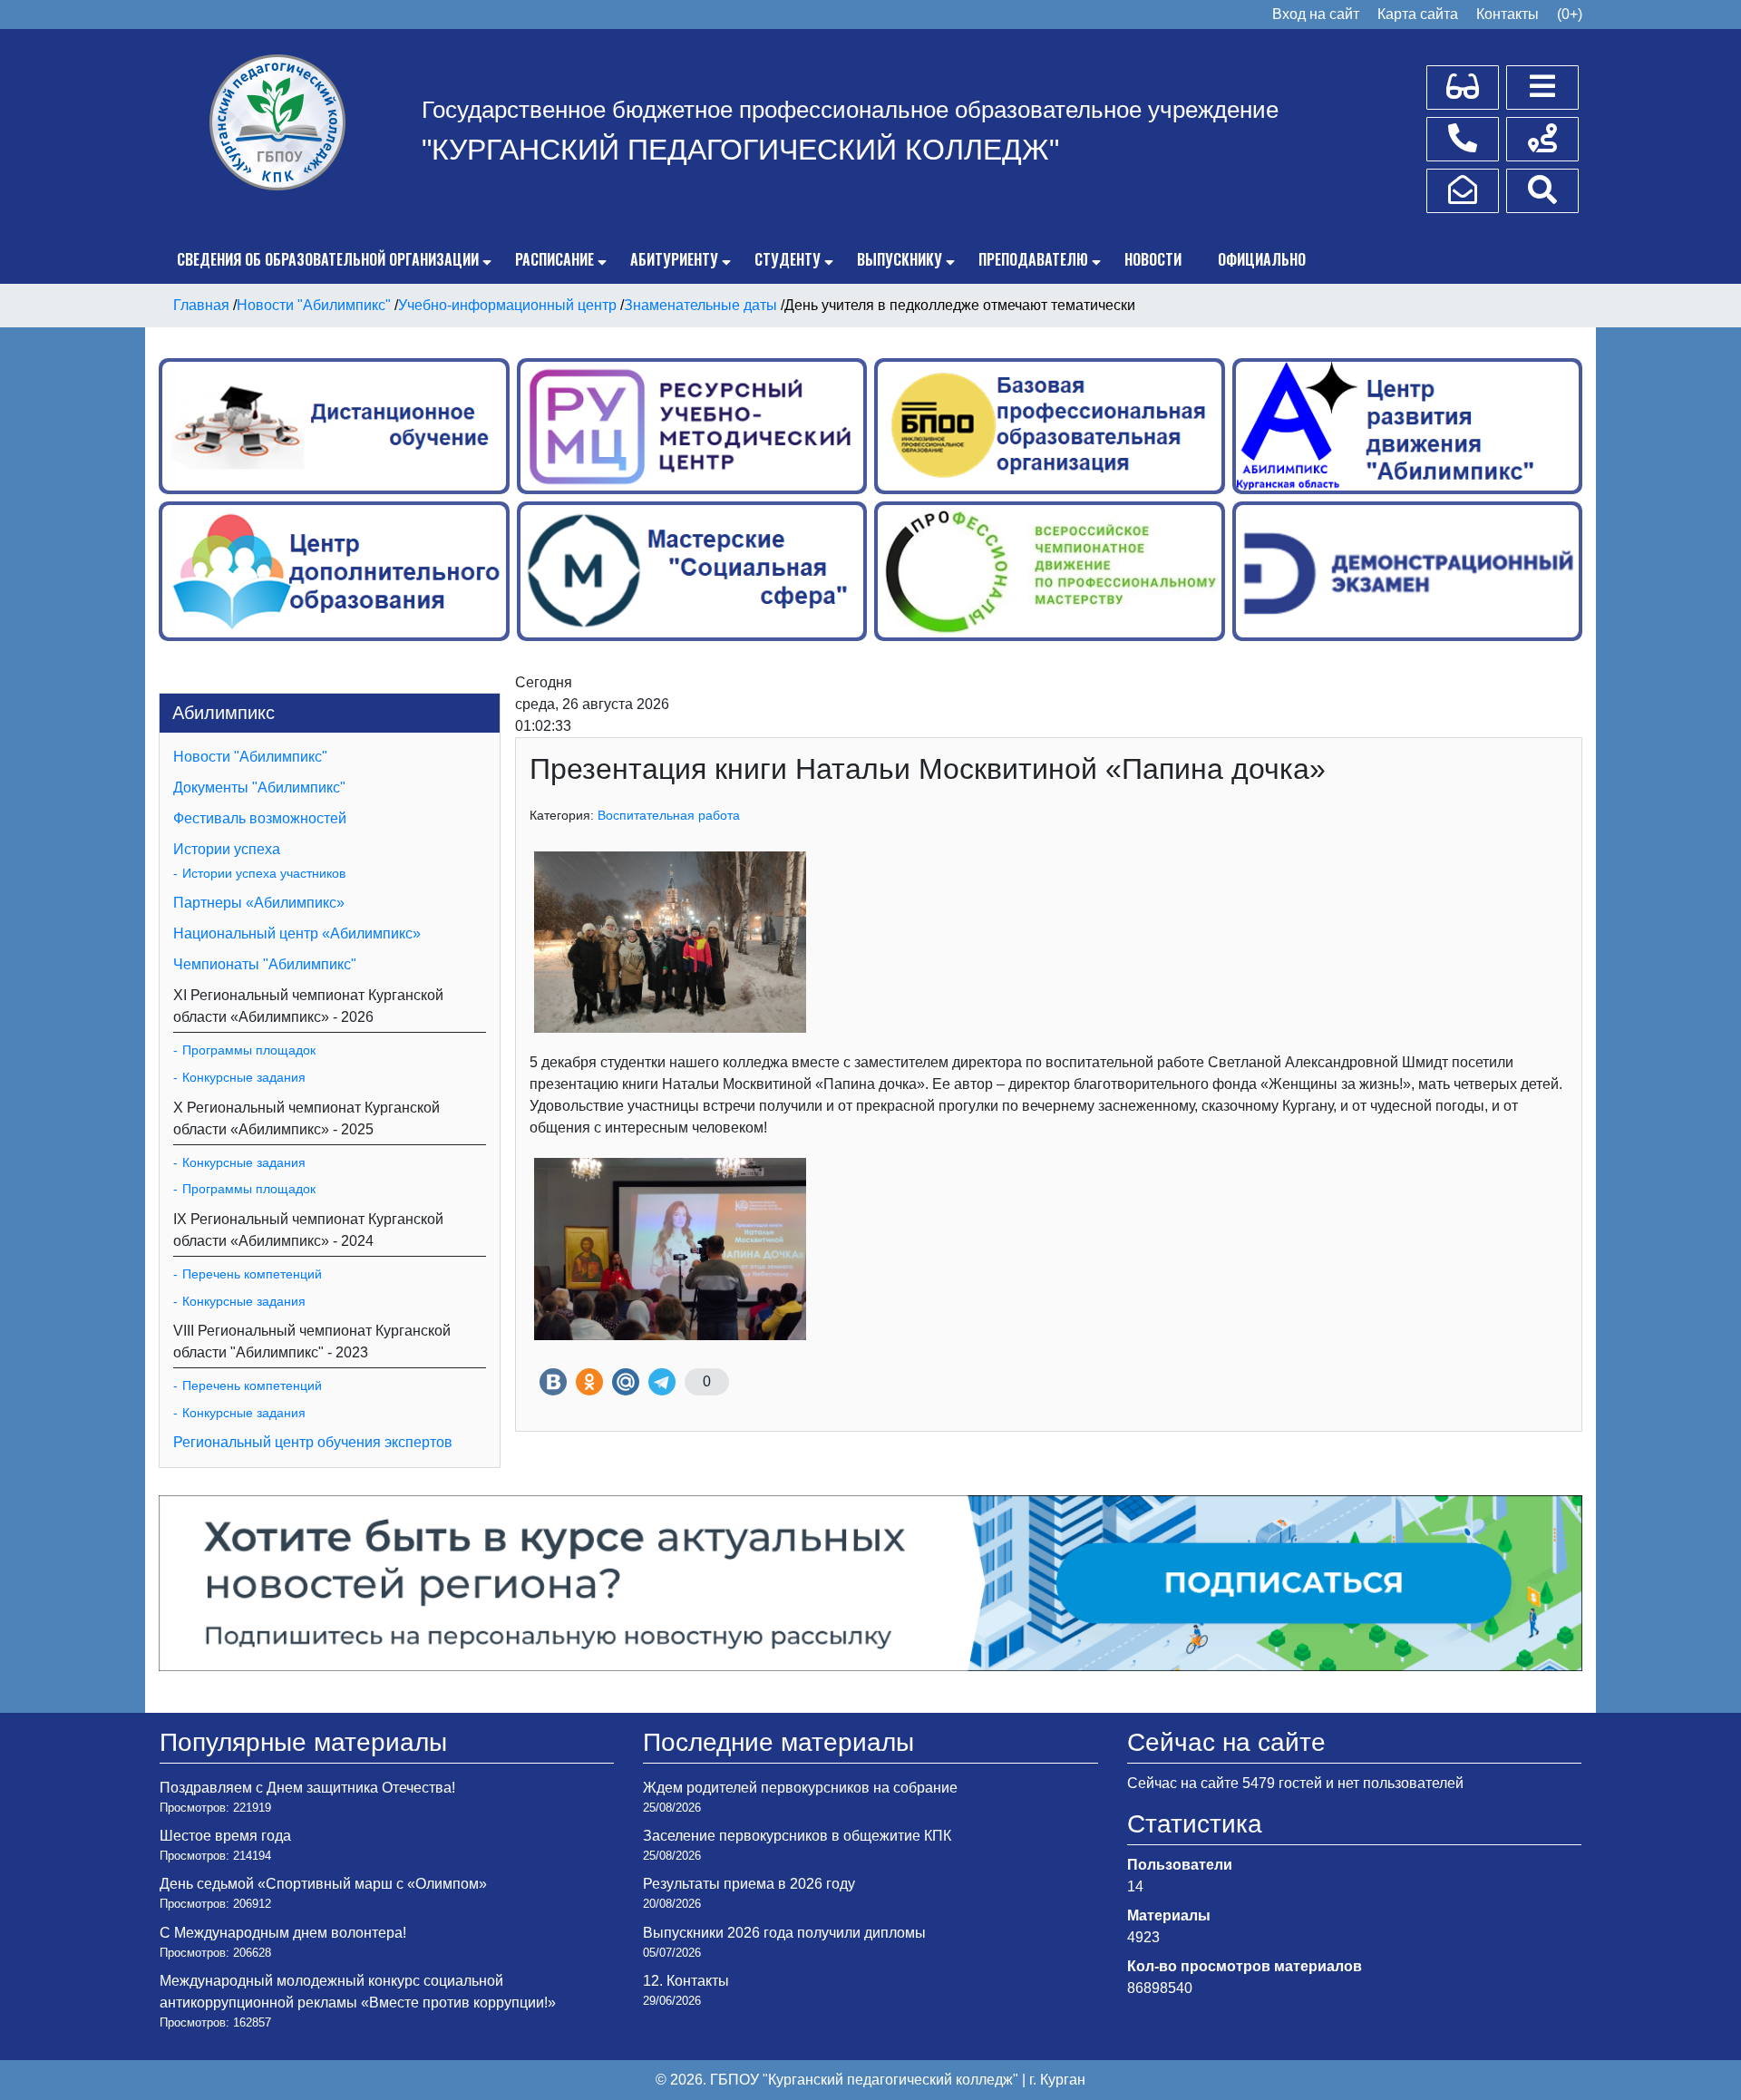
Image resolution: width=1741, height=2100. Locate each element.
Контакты (1508, 14)
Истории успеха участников (264, 873)
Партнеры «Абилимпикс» (259, 903)
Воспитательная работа (669, 815)
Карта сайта (1418, 14)
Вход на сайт (1316, 14)
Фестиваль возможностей (260, 818)
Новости (1153, 259)
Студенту (788, 259)
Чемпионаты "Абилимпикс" (265, 964)
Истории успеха (227, 849)
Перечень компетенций (252, 1274)
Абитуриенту (674, 259)
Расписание (554, 259)
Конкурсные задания (244, 1077)
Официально (1262, 259)
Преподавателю (1033, 259)
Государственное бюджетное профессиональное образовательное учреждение (850, 110)
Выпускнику (900, 259)
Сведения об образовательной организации (328, 259)
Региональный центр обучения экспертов (313, 1442)
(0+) (1570, 14)
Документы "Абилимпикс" (259, 787)
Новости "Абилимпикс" (250, 757)
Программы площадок (249, 1050)
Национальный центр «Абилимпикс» (297, 933)
